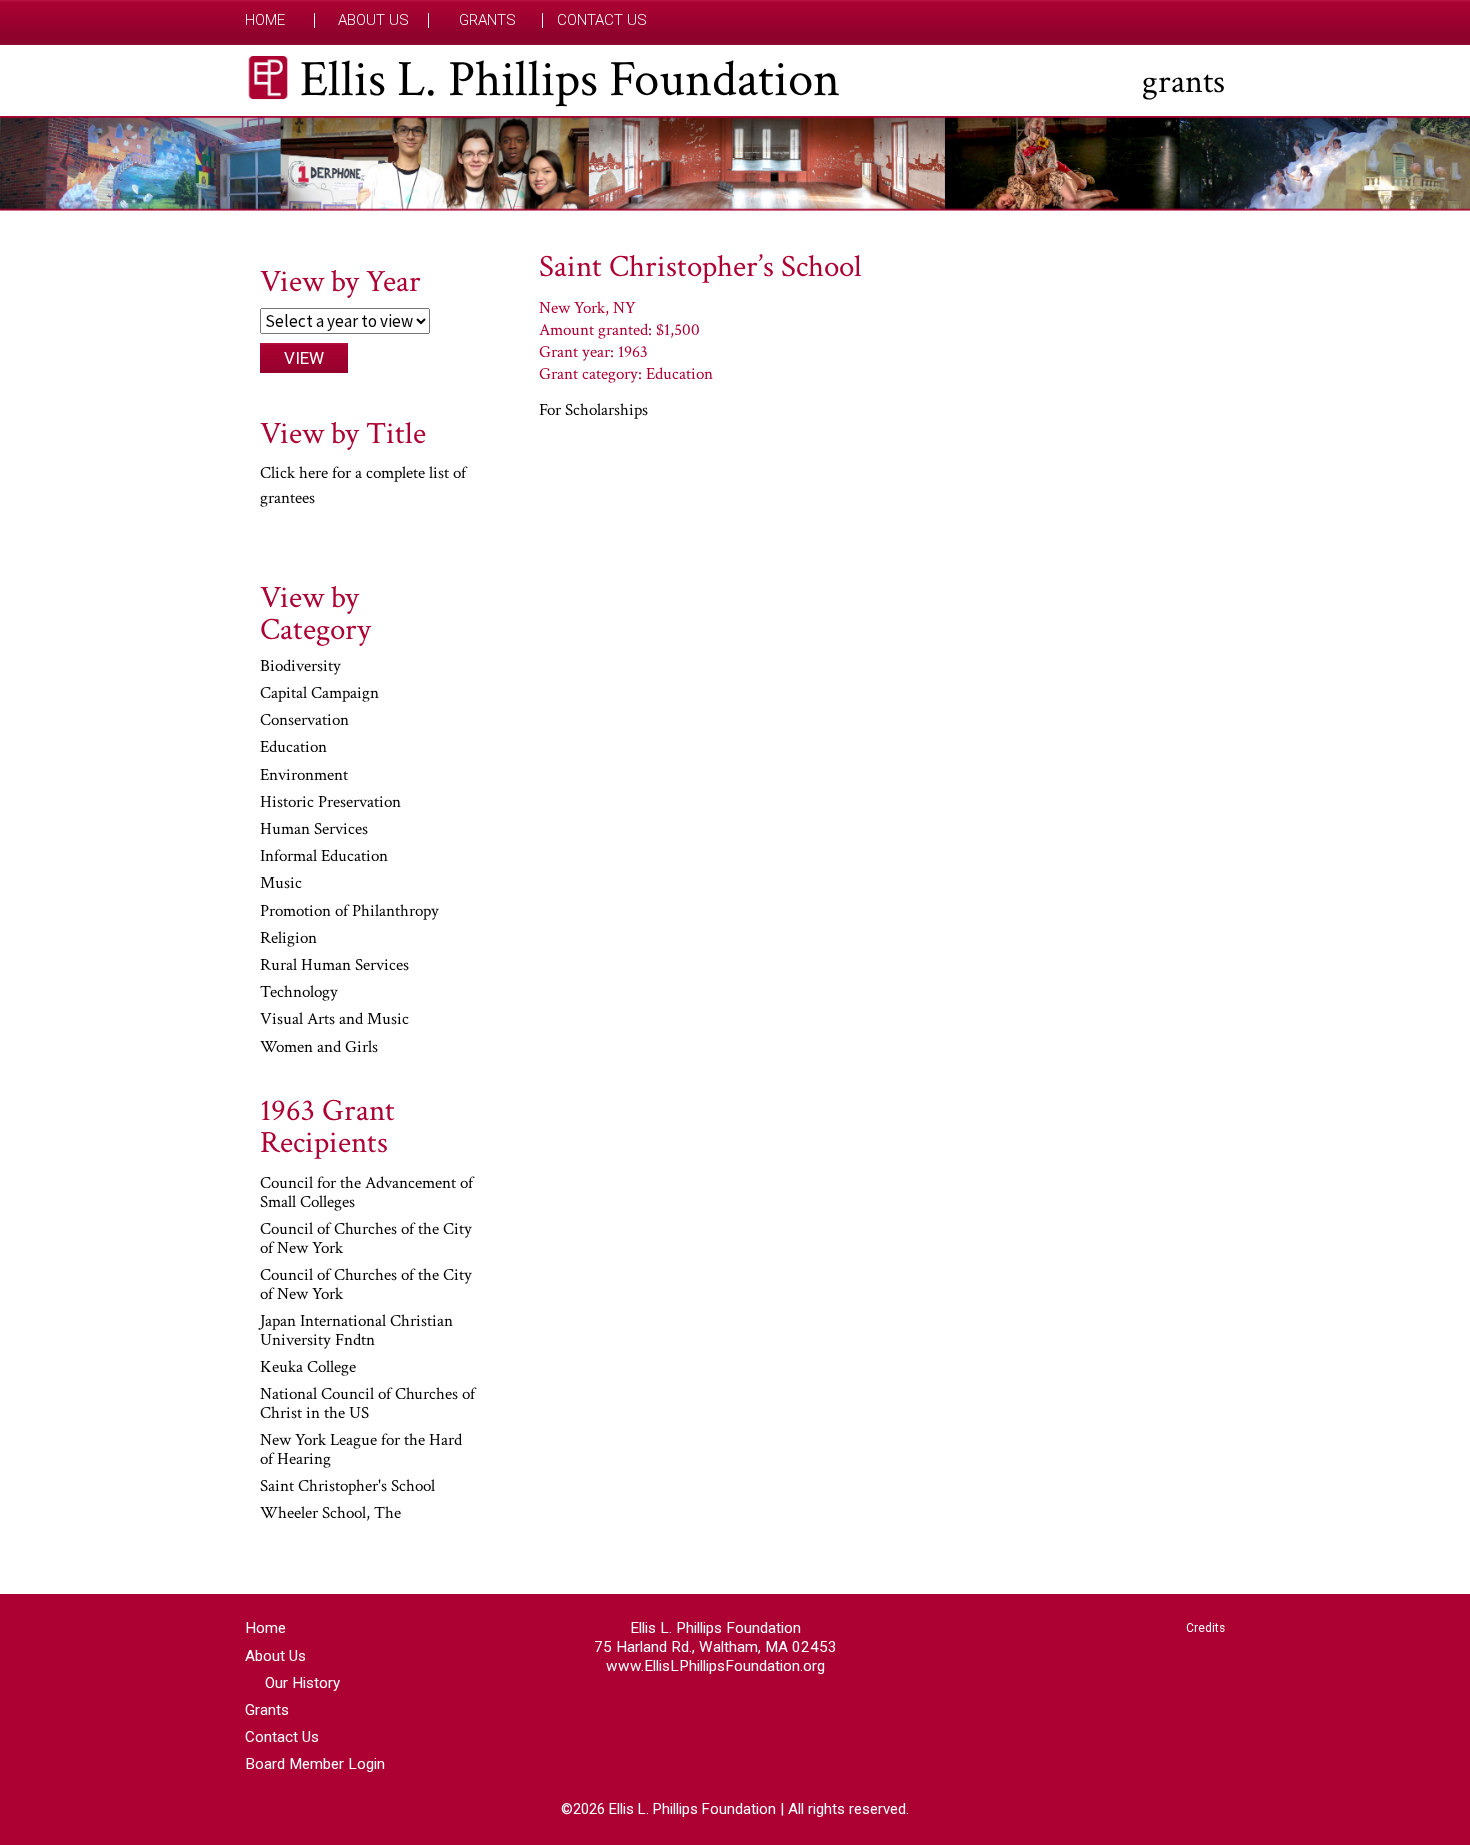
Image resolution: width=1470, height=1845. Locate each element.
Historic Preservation (330, 803)
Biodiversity (300, 667)
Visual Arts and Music (334, 1020)
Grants (487, 20)
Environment (304, 776)
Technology (299, 993)
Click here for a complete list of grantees (363, 486)
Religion (288, 939)
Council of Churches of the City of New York (366, 1239)
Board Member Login (315, 1764)
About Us (373, 20)
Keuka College (308, 1368)
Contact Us (602, 20)
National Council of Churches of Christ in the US (367, 1404)
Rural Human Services (334, 966)
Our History (302, 1683)
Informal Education (324, 857)
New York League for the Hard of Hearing (361, 1450)
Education (293, 748)
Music (281, 884)
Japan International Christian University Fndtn (356, 1331)
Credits (1205, 1628)
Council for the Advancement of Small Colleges (366, 1193)
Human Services (314, 830)
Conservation (304, 721)
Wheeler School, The (330, 1514)
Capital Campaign (319, 694)
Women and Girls (319, 1048)
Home (265, 20)
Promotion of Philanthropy (349, 912)
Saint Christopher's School (347, 1487)
